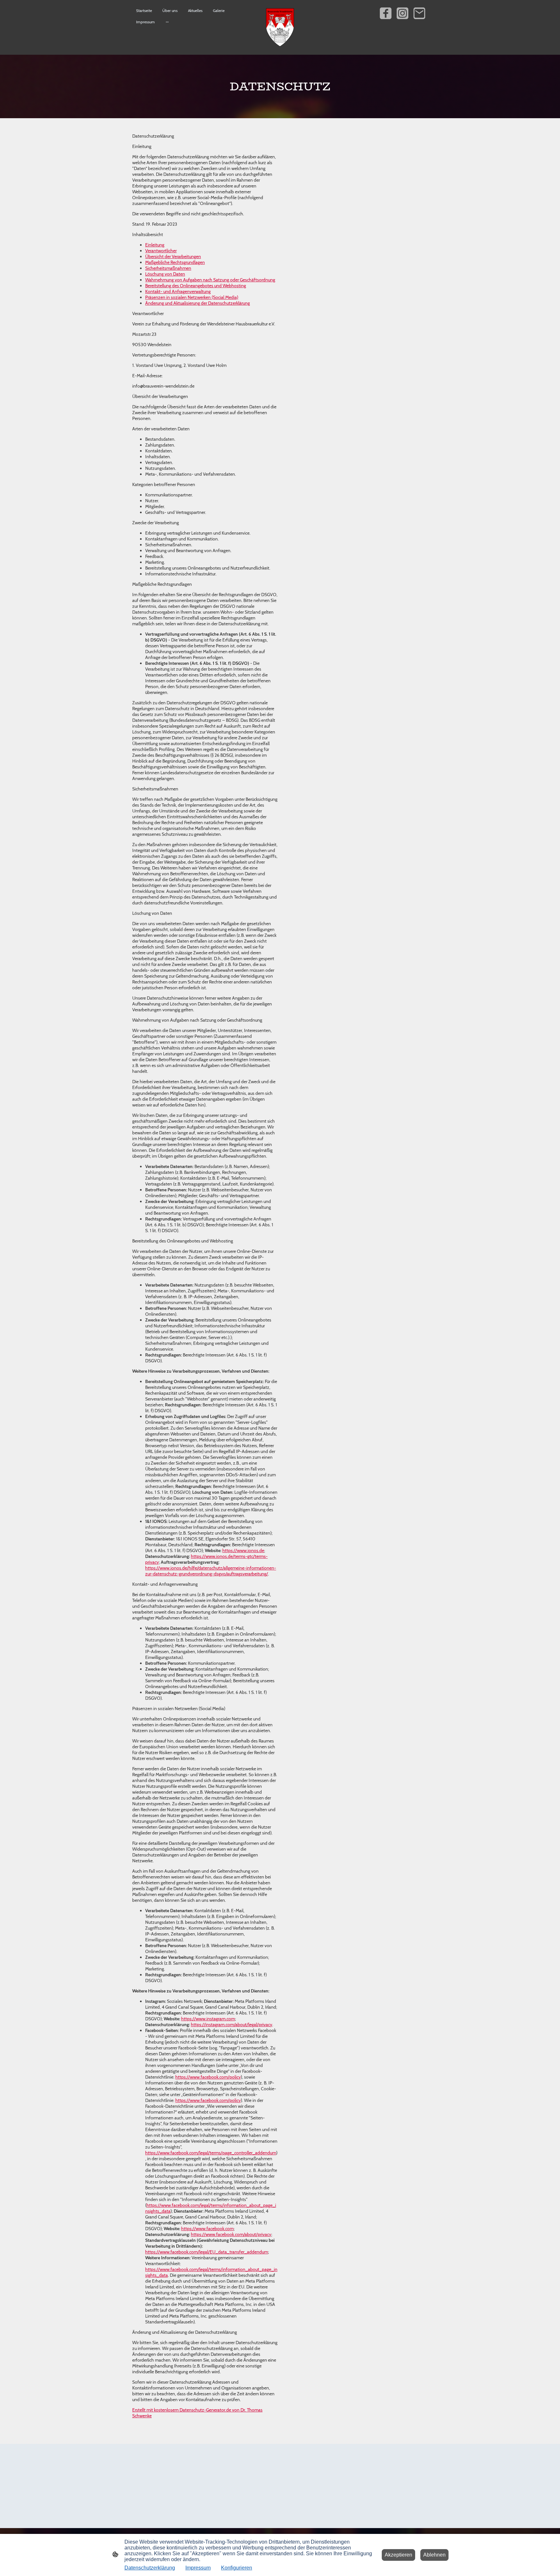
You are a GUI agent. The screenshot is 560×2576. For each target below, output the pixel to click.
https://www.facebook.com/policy (208, 2077)
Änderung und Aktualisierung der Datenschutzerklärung (198, 303)
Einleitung (155, 245)
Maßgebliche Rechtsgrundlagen (175, 262)
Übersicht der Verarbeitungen (173, 256)
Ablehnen (434, 2555)
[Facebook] (386, 13)
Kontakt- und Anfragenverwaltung (178, 291)
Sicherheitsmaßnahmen (168, 268)
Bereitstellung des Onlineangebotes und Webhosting (196, 286)
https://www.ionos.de (243, 1550)
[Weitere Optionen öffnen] (167, 22)
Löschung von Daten (165, 274)
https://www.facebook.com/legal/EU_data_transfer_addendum (207, 2252)
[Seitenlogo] (280, 27)
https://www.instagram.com (208, 2019)
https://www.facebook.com (207, 2229)
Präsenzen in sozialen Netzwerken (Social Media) (192, 297)
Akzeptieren (398, 2555)
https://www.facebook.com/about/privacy (231, 2234)
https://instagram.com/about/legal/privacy (232, 2025)
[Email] (419, 13)
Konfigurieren (237, 2568)
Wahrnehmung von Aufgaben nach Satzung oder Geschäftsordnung (210, 280)
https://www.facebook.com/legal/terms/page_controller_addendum (211, 2153)
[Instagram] (402, 13)
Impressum (198, 2568)
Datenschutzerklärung (150, 2568)
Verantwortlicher (161, 251)
